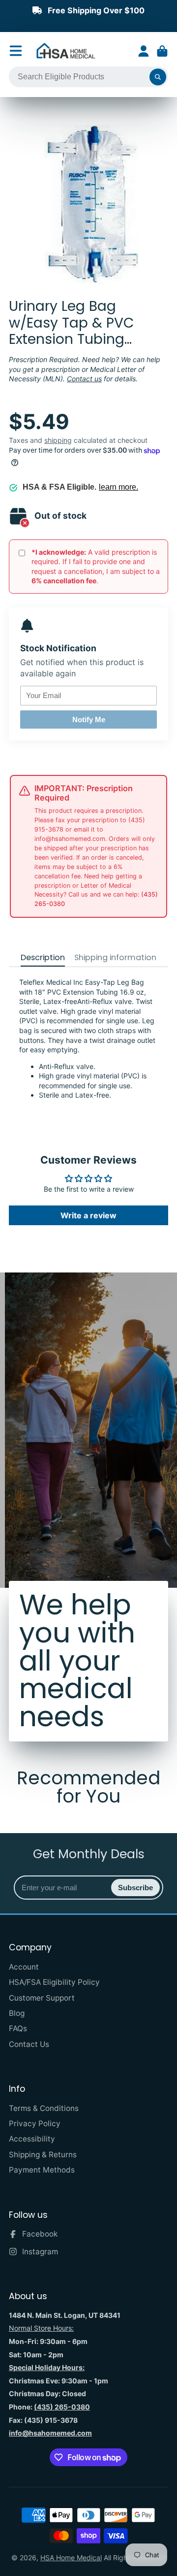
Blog (17, 2013)
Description (43, 958)
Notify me (89, 719)
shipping (58, 440)
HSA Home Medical (71, 2558)
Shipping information (115, 958)
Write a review (88, 1215)
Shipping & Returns (43, 2155)
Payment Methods (42, 2170)
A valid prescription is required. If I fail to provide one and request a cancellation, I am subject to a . (96, 567)
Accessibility (32, 2139)
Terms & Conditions (44, 2108)
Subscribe (135, 1888)
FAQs (18, 2028)
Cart (162, 51)
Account (144, 51)
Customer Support (42, 1998)
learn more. (118, 487)
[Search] (158, 77)
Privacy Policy (35, 2124)
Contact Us (29, 2044)
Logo (66, 51)
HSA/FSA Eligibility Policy (54, 1982)
